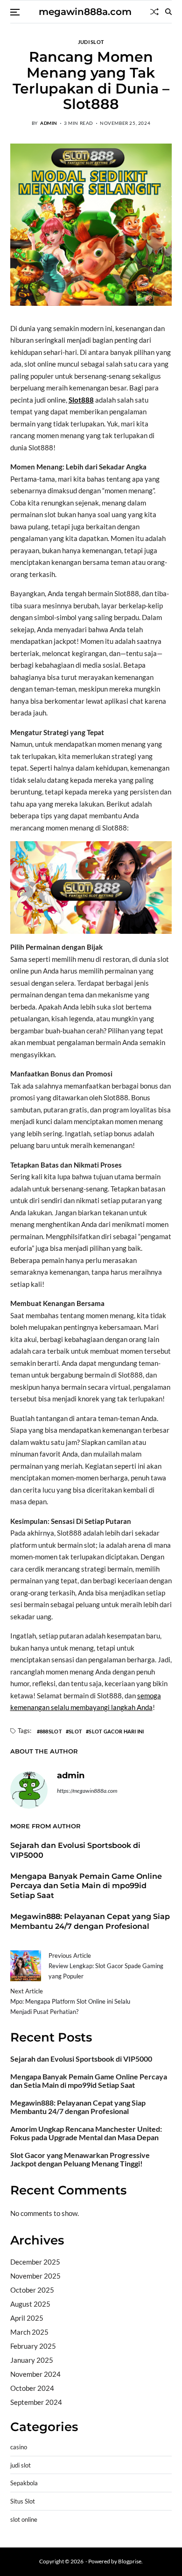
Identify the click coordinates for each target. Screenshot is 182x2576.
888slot (51, 1731)
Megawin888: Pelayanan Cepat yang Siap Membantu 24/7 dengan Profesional (78, 2107)
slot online (24, 2520)
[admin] (29, 1790)
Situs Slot (23, 2501)
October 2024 (32, 2388)
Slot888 (81, 400)
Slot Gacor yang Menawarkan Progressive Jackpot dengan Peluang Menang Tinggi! (80, 2159)
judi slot (91, 42)
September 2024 (36, 2402)
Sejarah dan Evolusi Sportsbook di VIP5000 (81, 2059)
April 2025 (27, 2318)
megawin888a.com (85, 12)
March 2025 (29, 2332)
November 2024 (35, 2374)
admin (49, 123)
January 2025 (32, 2360)
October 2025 (32, 2290)
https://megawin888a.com (87, 1791)
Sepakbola (24, 2483)
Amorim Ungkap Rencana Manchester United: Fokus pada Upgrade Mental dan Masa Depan (86, 2133)
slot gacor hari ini (116, 1731)
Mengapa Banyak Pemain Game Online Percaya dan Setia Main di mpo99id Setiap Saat (86, 1886)
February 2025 (33, 2346)
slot (75, 1731)
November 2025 (35, 2276)
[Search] (168, 12)
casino (19, 2447)
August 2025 (30, 2304)
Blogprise (130, 2561)
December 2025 (35, 2262)
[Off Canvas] (15, 12)
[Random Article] (154, 12)
